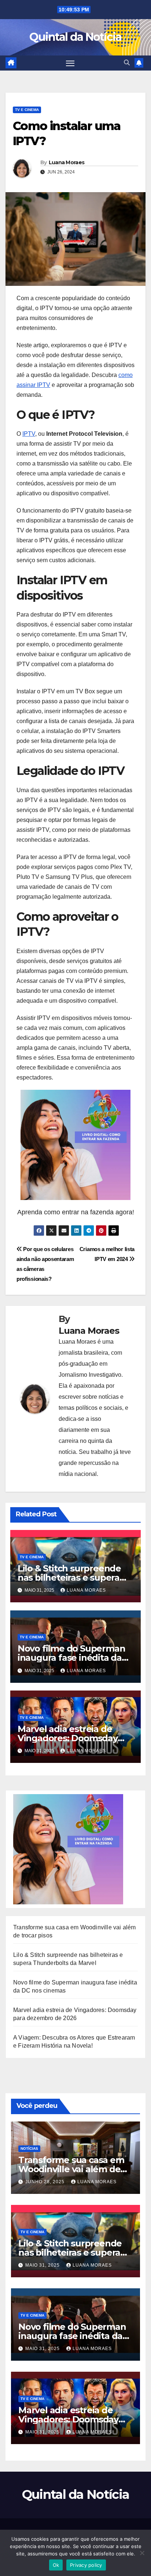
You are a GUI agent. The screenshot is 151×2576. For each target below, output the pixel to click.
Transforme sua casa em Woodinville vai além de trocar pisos (71, 2169)
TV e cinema (27, 110)
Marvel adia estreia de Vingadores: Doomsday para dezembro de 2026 (69, 1738)
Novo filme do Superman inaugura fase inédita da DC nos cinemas (71, 1658)
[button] (127, 63)
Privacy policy (86, 2565)
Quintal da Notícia (75, 37)
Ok (56, 2565)
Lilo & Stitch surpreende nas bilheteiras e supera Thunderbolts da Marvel (70, 1578)
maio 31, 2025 (43, 2265)
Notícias (29, 2149)
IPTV (29, 434)
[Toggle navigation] (70, 63)
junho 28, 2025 (46, 2182)
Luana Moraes (67, 162)
